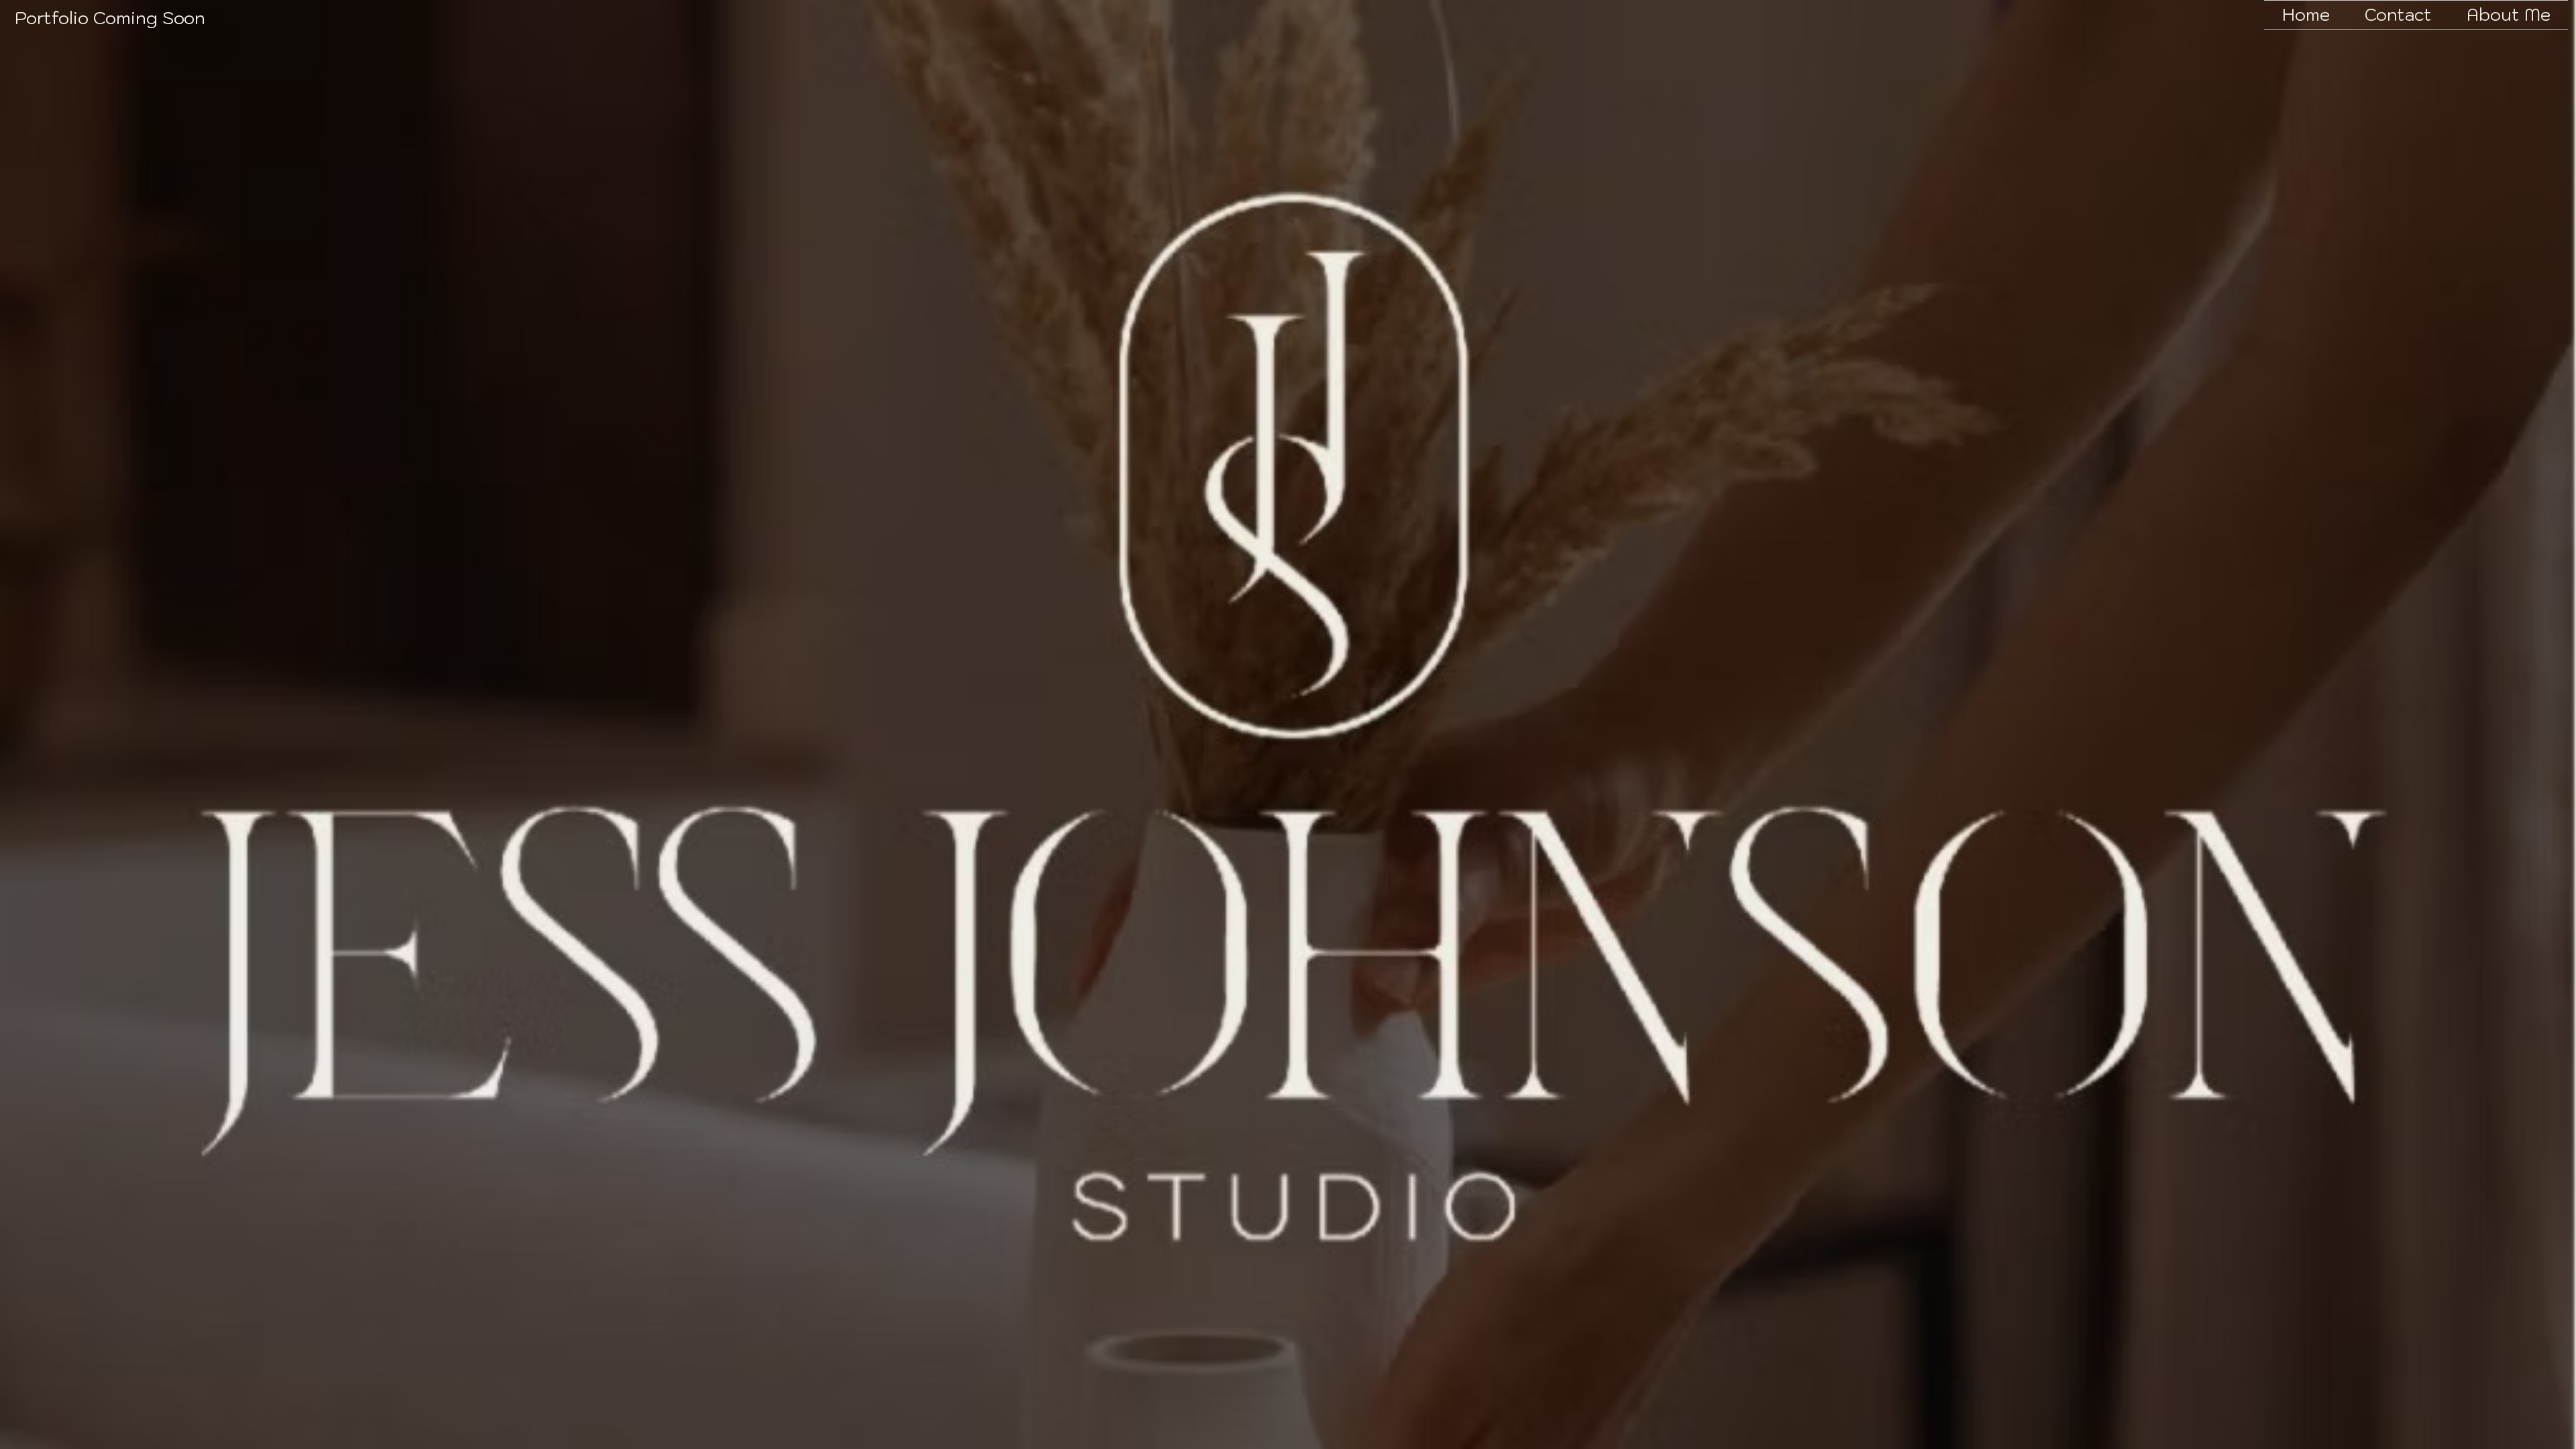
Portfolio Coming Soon (110, 17)
